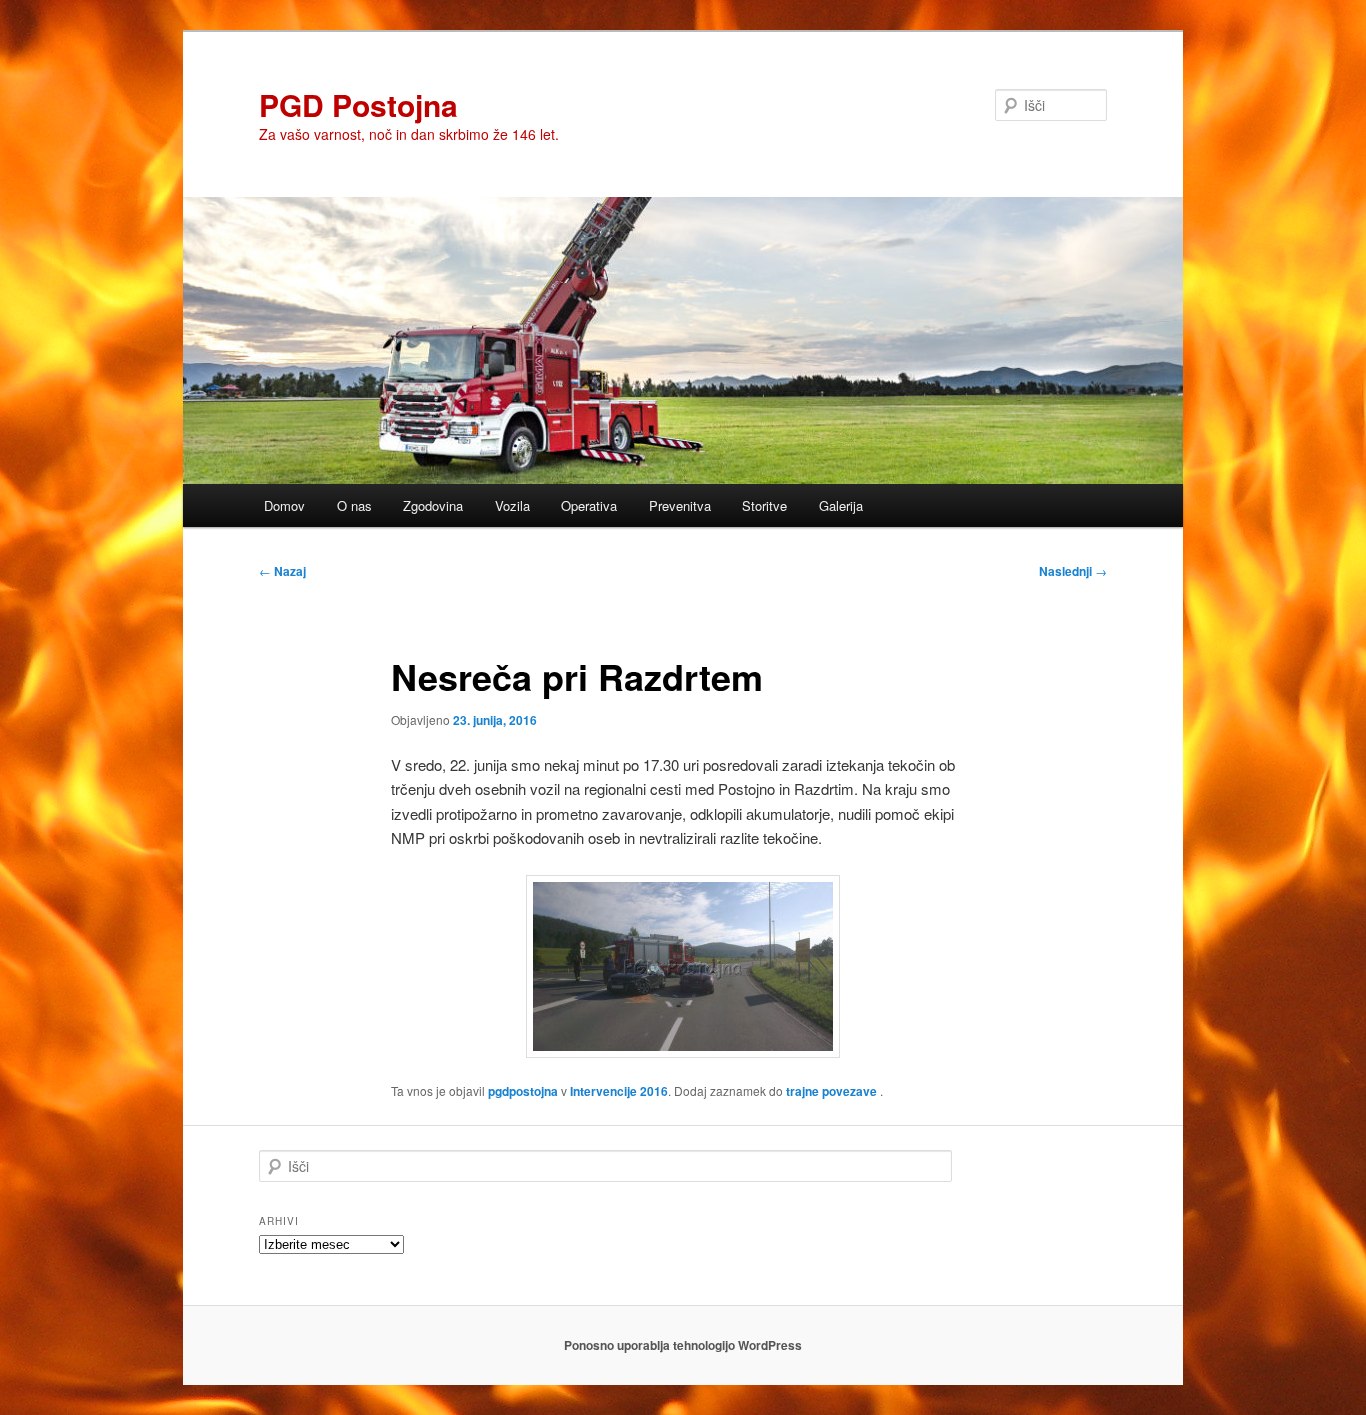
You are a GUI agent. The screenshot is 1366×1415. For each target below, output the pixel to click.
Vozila (512, 505)
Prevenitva (680, 505)
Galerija (841, 505)
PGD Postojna (358, 104)
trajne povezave (831, 1091)
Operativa (589, 505)
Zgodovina (433, 505)
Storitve (764, 505)
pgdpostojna (523, 1091)
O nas (354, 505)
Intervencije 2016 (619, 1091)
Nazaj (282, 571)
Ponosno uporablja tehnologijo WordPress (683, 1345)
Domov (284, 505)
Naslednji (1073, 571)
